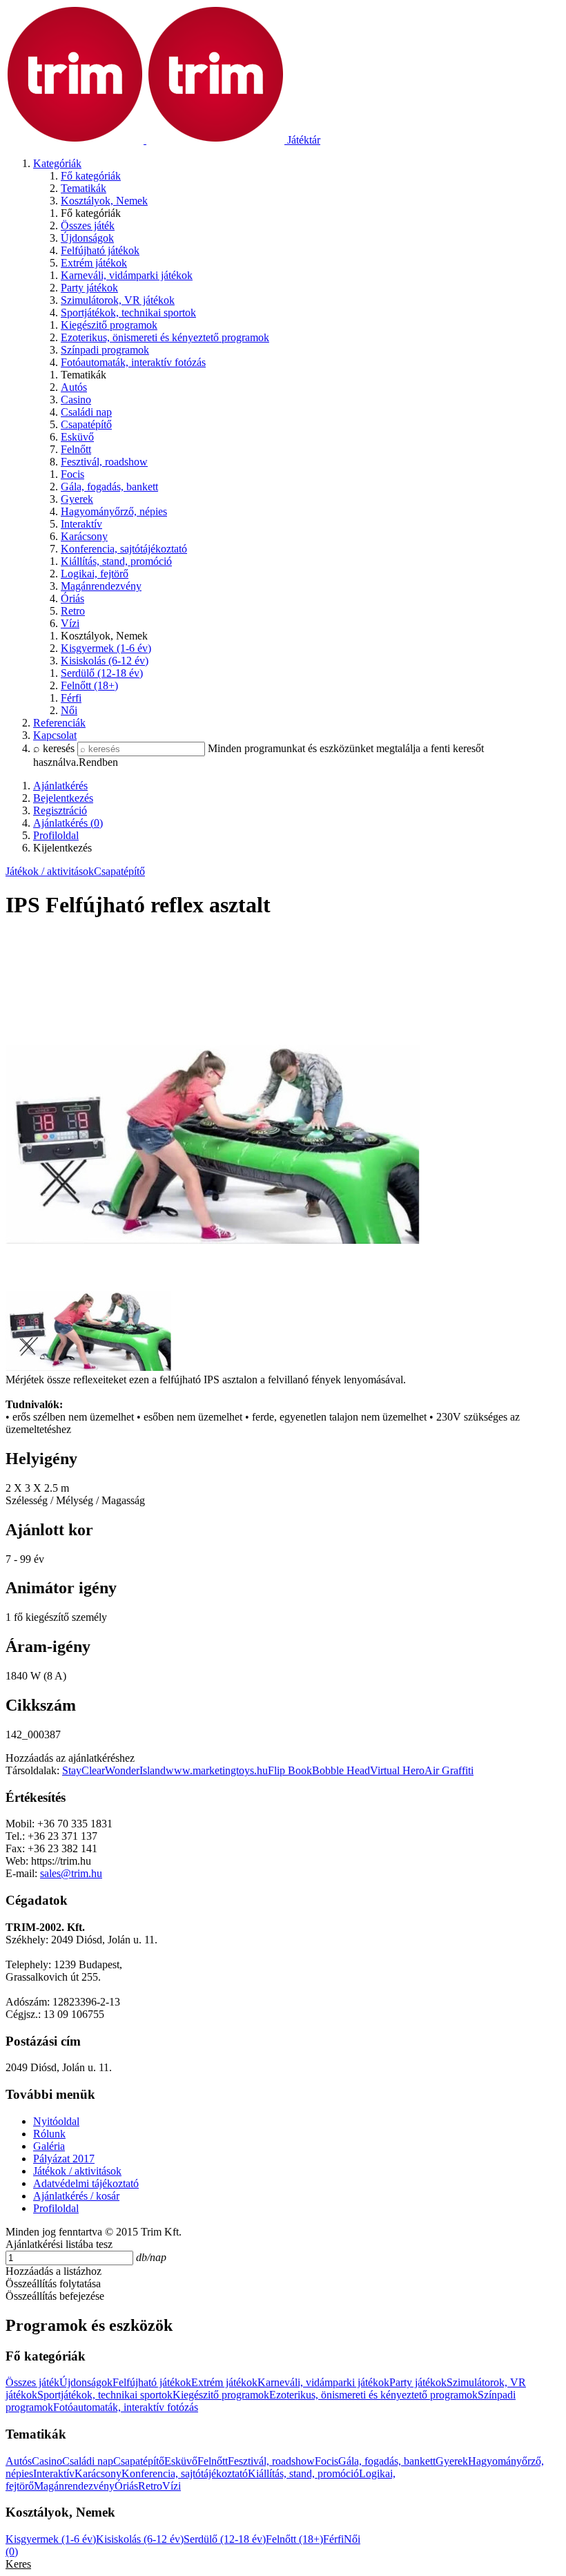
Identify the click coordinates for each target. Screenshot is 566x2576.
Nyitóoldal (56, 2121)
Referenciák (59, 723)
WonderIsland (135, 1770)
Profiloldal (56, 2208)
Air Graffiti (449, 1770)
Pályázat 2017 (64, 2159)
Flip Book (290, 1770)
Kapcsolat (55, 735)
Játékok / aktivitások (50, 871)
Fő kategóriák (91, 176)
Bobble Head (341, 1770)
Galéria (49, 2146)
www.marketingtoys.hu (217, 1770)
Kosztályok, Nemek (104, 201)
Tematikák (84, 188)
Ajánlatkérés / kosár (76, 2196)
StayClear (84, 1770)
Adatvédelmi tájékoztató (86, 2183)
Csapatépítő (119, 871)
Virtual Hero (397, 1770)
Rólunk (49, 2134)
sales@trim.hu (71, 1873)
